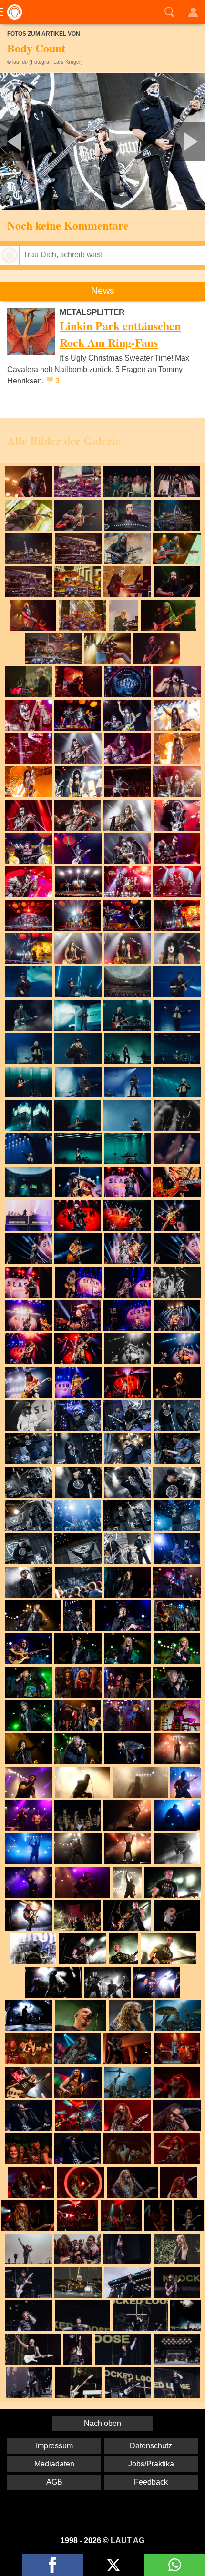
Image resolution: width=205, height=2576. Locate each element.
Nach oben (102, 2423)
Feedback (151, 2482)
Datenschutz (151, 2446)
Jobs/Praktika (151, 2464)
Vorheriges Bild (34, 141)
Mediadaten (54, 2464)
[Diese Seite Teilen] (53, 2565)
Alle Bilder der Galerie (64, 440)
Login (193, 12)
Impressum (54, 2446)
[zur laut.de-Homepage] (12, 12)
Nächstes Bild (102, 141)
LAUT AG (128, 2541)
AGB (54, 2482)
